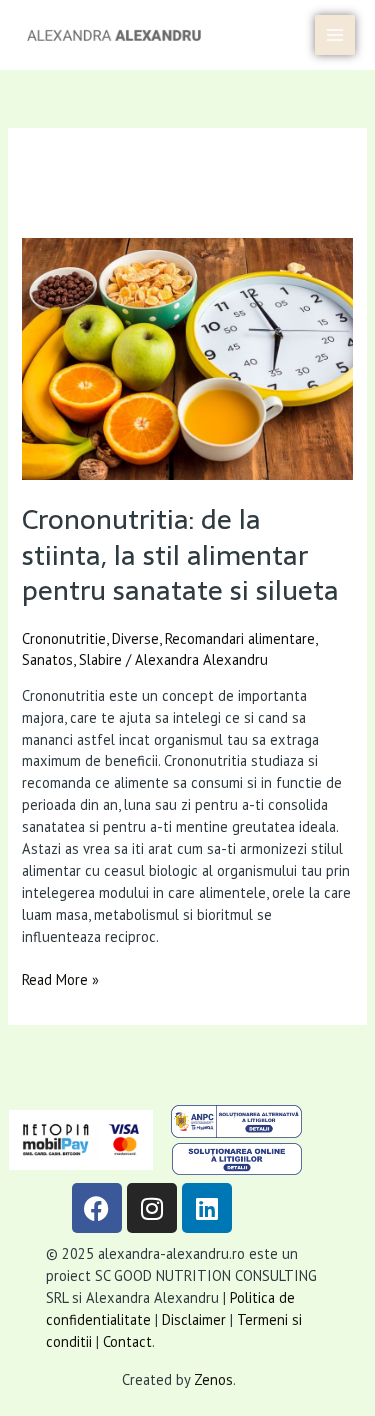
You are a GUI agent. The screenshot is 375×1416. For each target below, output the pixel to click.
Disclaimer (194, 1319)
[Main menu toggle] (335, 35)
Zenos (213, 1379)
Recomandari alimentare (240, 638)
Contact (127, 1341)
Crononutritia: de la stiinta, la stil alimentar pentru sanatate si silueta (180, 555)
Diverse (135, 638)
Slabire (100, 659)
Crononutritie (64, 638)
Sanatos (47, 659)
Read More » (60, 979)
